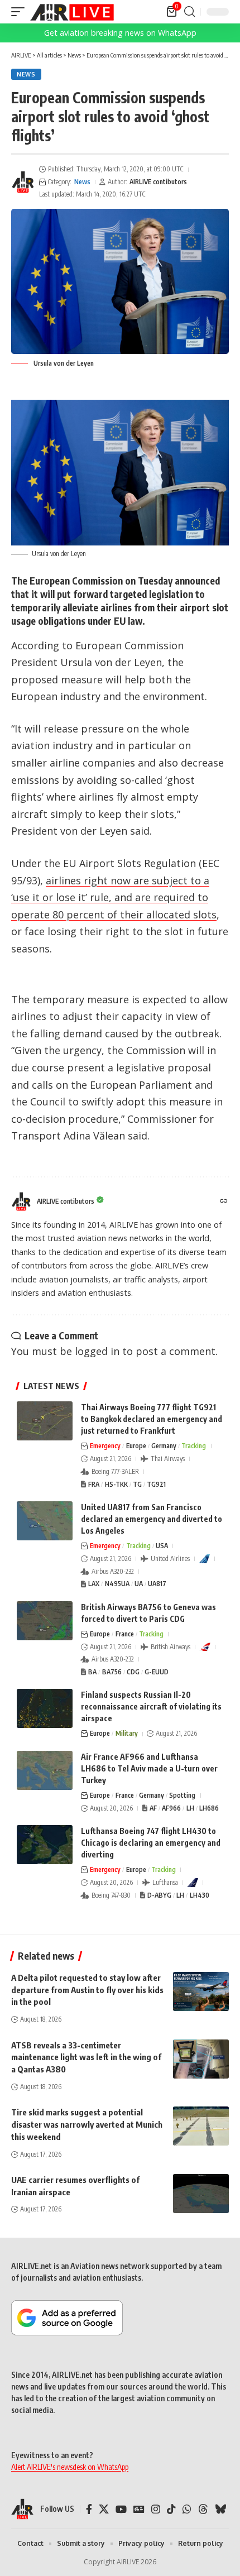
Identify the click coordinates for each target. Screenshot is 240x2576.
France (125, 1634)
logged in (97, 1351)
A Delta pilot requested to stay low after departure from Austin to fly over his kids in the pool (87, 1990)
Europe (136, 1446)
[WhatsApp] (187, 2509)
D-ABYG (159, 1895)
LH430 (200, 1895)
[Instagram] (156, 2509)
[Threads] (203, 2509)
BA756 (112, 1672)
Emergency (105, 1446)
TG (137, 1484)
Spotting (182, 1795)
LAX (94, 1584)
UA (139, 1584)
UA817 (157, 1584)
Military (127, 1733)
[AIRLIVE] (72, 12)
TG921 (156, 1484)
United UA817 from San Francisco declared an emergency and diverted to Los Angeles (152, 1519)
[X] (104, 2509)
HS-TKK (116, 1484)
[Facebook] (89, 2509)
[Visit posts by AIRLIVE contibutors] (23, 182)
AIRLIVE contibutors (158, 182)
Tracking (194, 1446)
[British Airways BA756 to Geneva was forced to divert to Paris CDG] (45, 1621)
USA (162, 1546)
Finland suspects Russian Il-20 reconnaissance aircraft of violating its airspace (151, 1706)
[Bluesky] (220, 2509)
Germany (164, 1446)
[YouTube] (121, 2509)
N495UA (117, 1584)
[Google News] (139, 2509)
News (26, 74)
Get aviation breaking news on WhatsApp (120, 33)
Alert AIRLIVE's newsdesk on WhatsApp (70, 2467)
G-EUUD (157, 1672)
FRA (94, 1484)
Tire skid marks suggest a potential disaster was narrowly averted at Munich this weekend (87, 2124)
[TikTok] (171, 2509)
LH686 (209, 1808)
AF (153, 1808)
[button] (21, 12)
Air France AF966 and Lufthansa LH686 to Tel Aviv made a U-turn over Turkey (149, 1768)
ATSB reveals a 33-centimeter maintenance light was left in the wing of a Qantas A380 (86, 2057)
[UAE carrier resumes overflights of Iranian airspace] (201, 2194)
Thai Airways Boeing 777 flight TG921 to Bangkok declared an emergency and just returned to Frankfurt (152, 1419)
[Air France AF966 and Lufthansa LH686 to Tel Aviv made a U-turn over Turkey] (45, 1770)
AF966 (171, 1808)
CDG (133, 1672)
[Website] (224, 1202)
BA (92, 1672)
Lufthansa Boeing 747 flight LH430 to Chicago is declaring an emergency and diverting (151, 1843)
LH (190, 1808)
